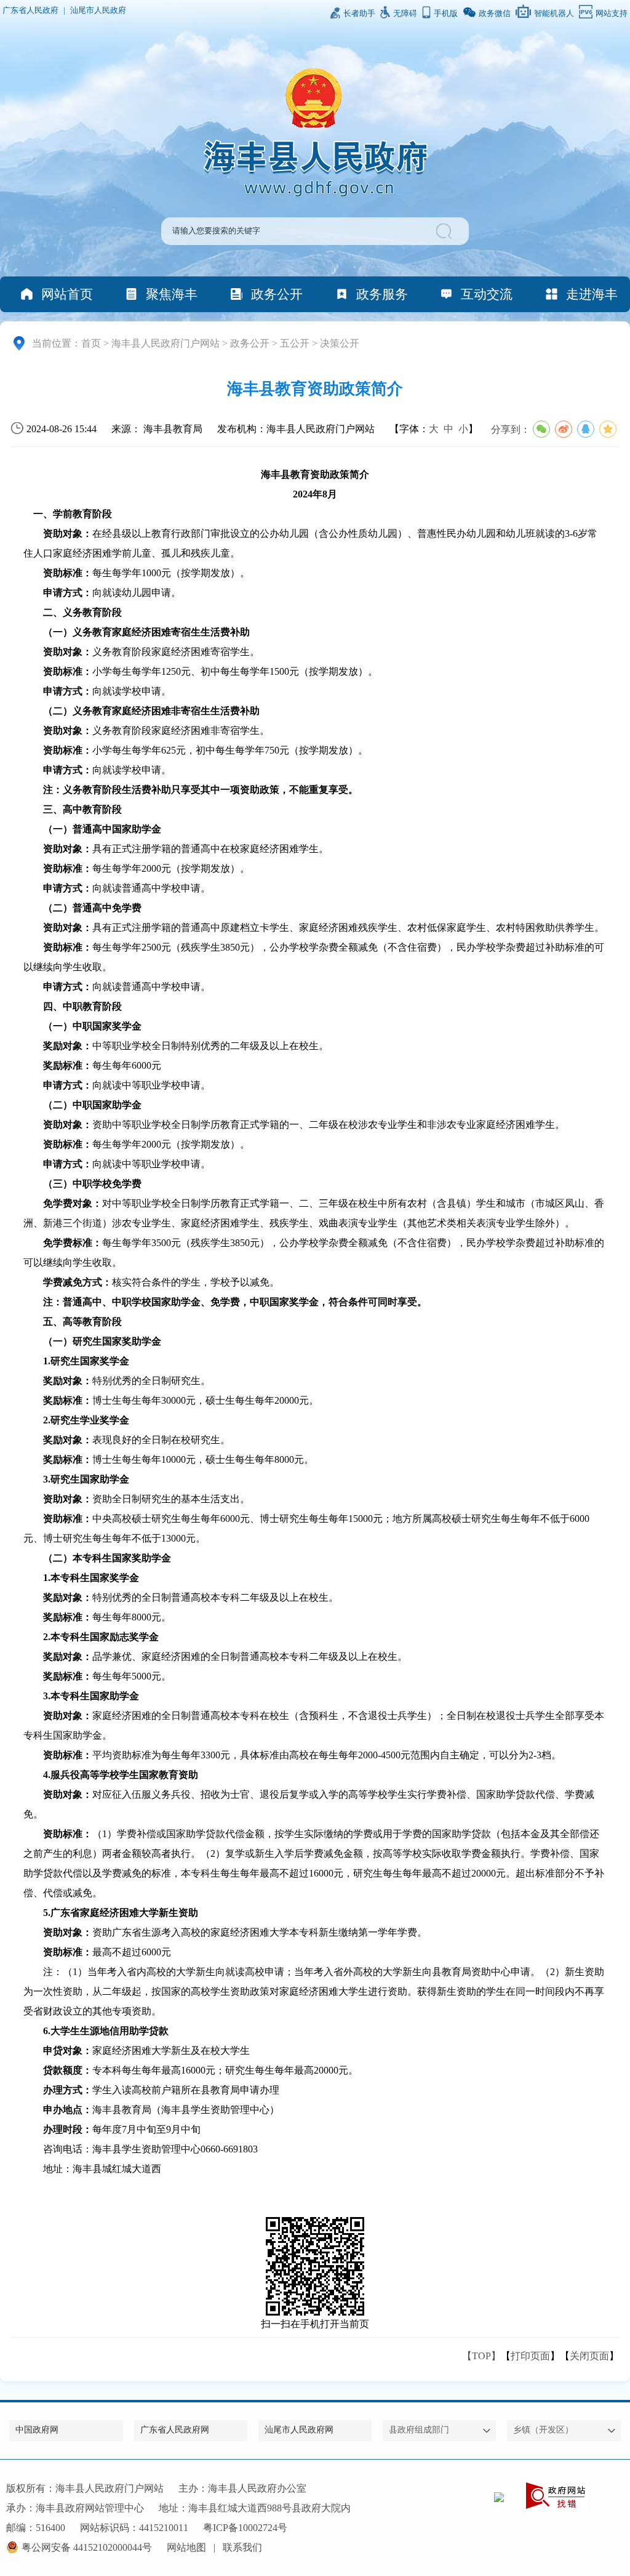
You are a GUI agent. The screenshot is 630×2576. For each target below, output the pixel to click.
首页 (91, 343)
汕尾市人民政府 (98, 10)
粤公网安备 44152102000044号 (87, 2547)
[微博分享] (564, 429)
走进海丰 (592, 294)
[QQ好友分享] (586, 429)
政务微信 (495, 14)
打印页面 (530, 2356)
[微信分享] (541, 429)
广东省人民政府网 (175, 2430)
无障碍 (405, 14)
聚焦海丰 (172, 294)
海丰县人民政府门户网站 (165, 343)
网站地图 (186, 2547)
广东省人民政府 (30, 10)
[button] (446, 231)
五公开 (295, 343)
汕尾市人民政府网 (299, 2430)
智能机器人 (554, 14)
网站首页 (67, 294)
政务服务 (382, 294)
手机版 (446, 14)
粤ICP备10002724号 (245, 2528)
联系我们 (242, 2547)
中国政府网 (37, 2430)
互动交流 (487, 294)
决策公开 (340, 343)
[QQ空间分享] (608, 429)
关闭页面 (589, 2356)
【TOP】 (481, 2356)
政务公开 (277, 294)
